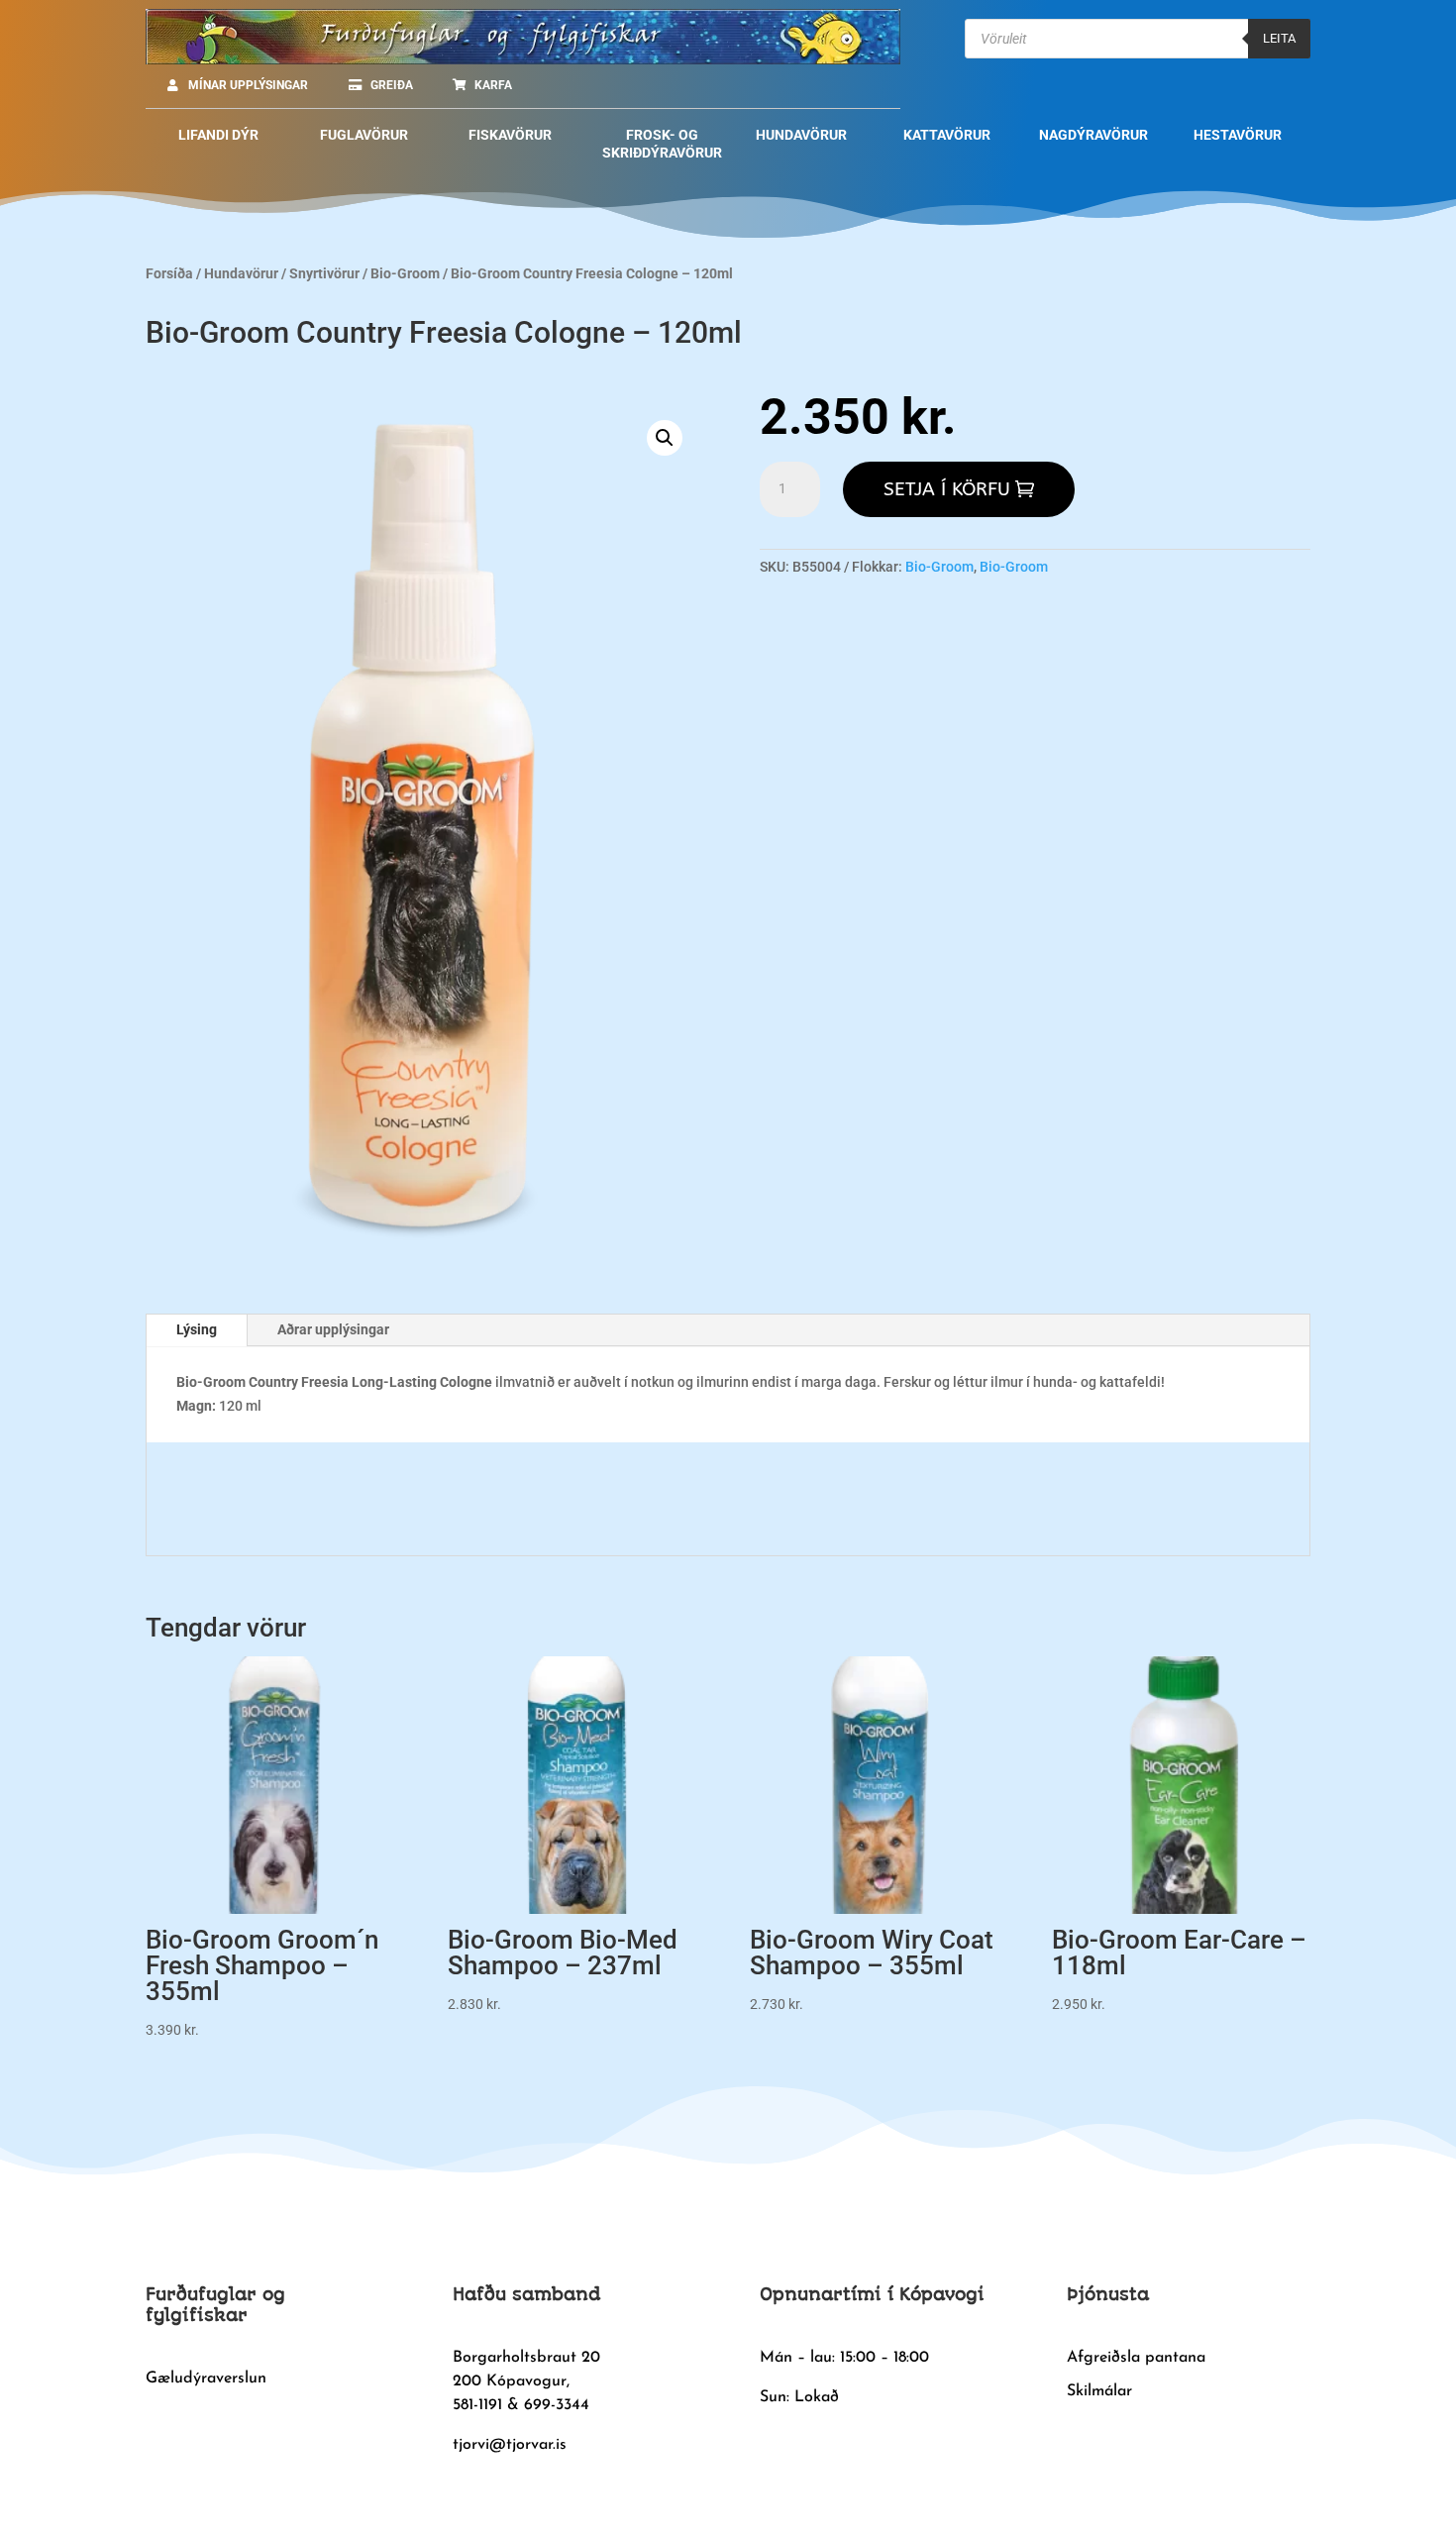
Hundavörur (241, 273)
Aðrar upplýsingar (333, 1329)
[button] (665, 438)
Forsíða (169, 273)
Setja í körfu (947, 489)
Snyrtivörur (324, 273)
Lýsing (197, 1329)
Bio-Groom (405, 273)
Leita (1279, 38)
